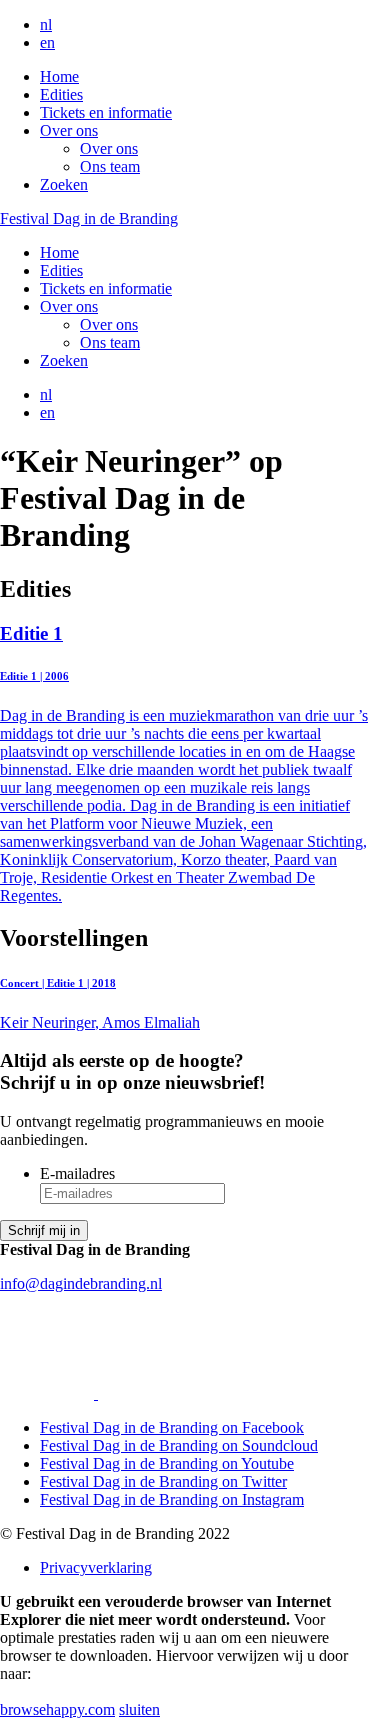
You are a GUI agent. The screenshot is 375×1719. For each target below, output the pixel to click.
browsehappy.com (57, 1709)
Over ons (69, 130)
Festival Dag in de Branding (89, 218)
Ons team (110, 166)
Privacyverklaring (96, 1567)
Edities (61, 94)
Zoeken (64, 184)
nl (46, 24)
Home (59, 76)
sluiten (139, 1709)
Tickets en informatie (106, 112)
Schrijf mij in (44, 1230)
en (47, 42)
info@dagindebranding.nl (81, 1283)
